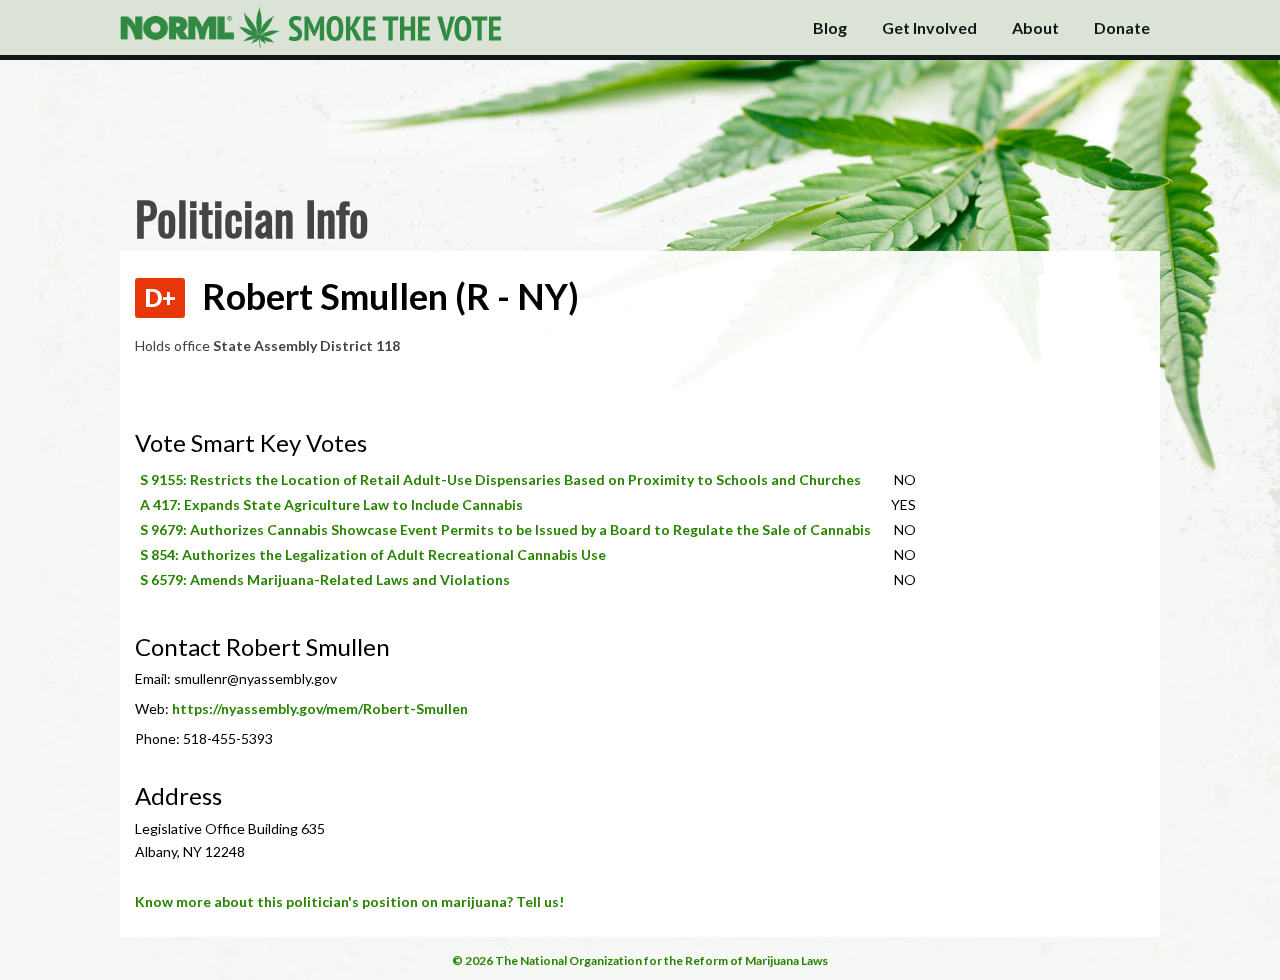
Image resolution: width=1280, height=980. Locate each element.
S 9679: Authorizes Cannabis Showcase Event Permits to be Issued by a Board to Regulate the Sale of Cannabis (505, 529)
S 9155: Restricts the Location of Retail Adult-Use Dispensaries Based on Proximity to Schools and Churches (500, 479)
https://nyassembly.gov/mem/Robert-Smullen (320, 708)
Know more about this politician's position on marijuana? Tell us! (349, 901)
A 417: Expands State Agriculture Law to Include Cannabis (331, 504)
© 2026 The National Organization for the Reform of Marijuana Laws (640, 960)
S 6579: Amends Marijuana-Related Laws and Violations (325, 579)
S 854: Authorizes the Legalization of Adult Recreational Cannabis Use (373, 554)
